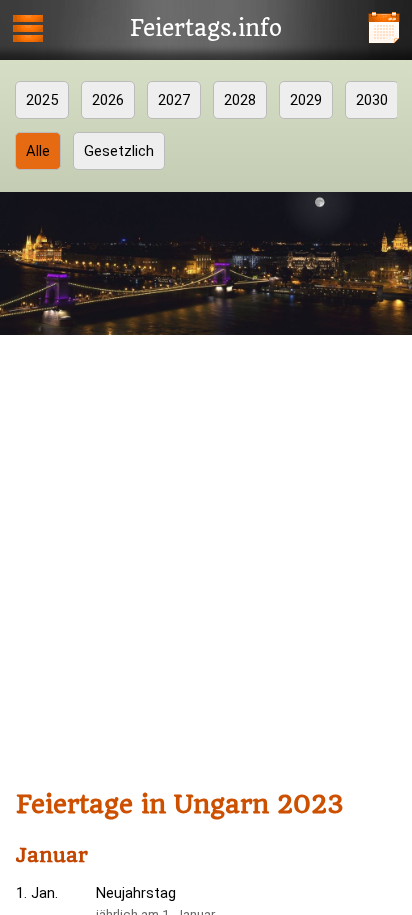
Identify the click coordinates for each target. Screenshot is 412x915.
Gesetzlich (119, 151)
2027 (174, 100)
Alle (38, 151)
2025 (42, 100)
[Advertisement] (206, 557)
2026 (108, 100)
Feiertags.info (206, 29)
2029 (306, 100)
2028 (240, 100)
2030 (372, 100)
